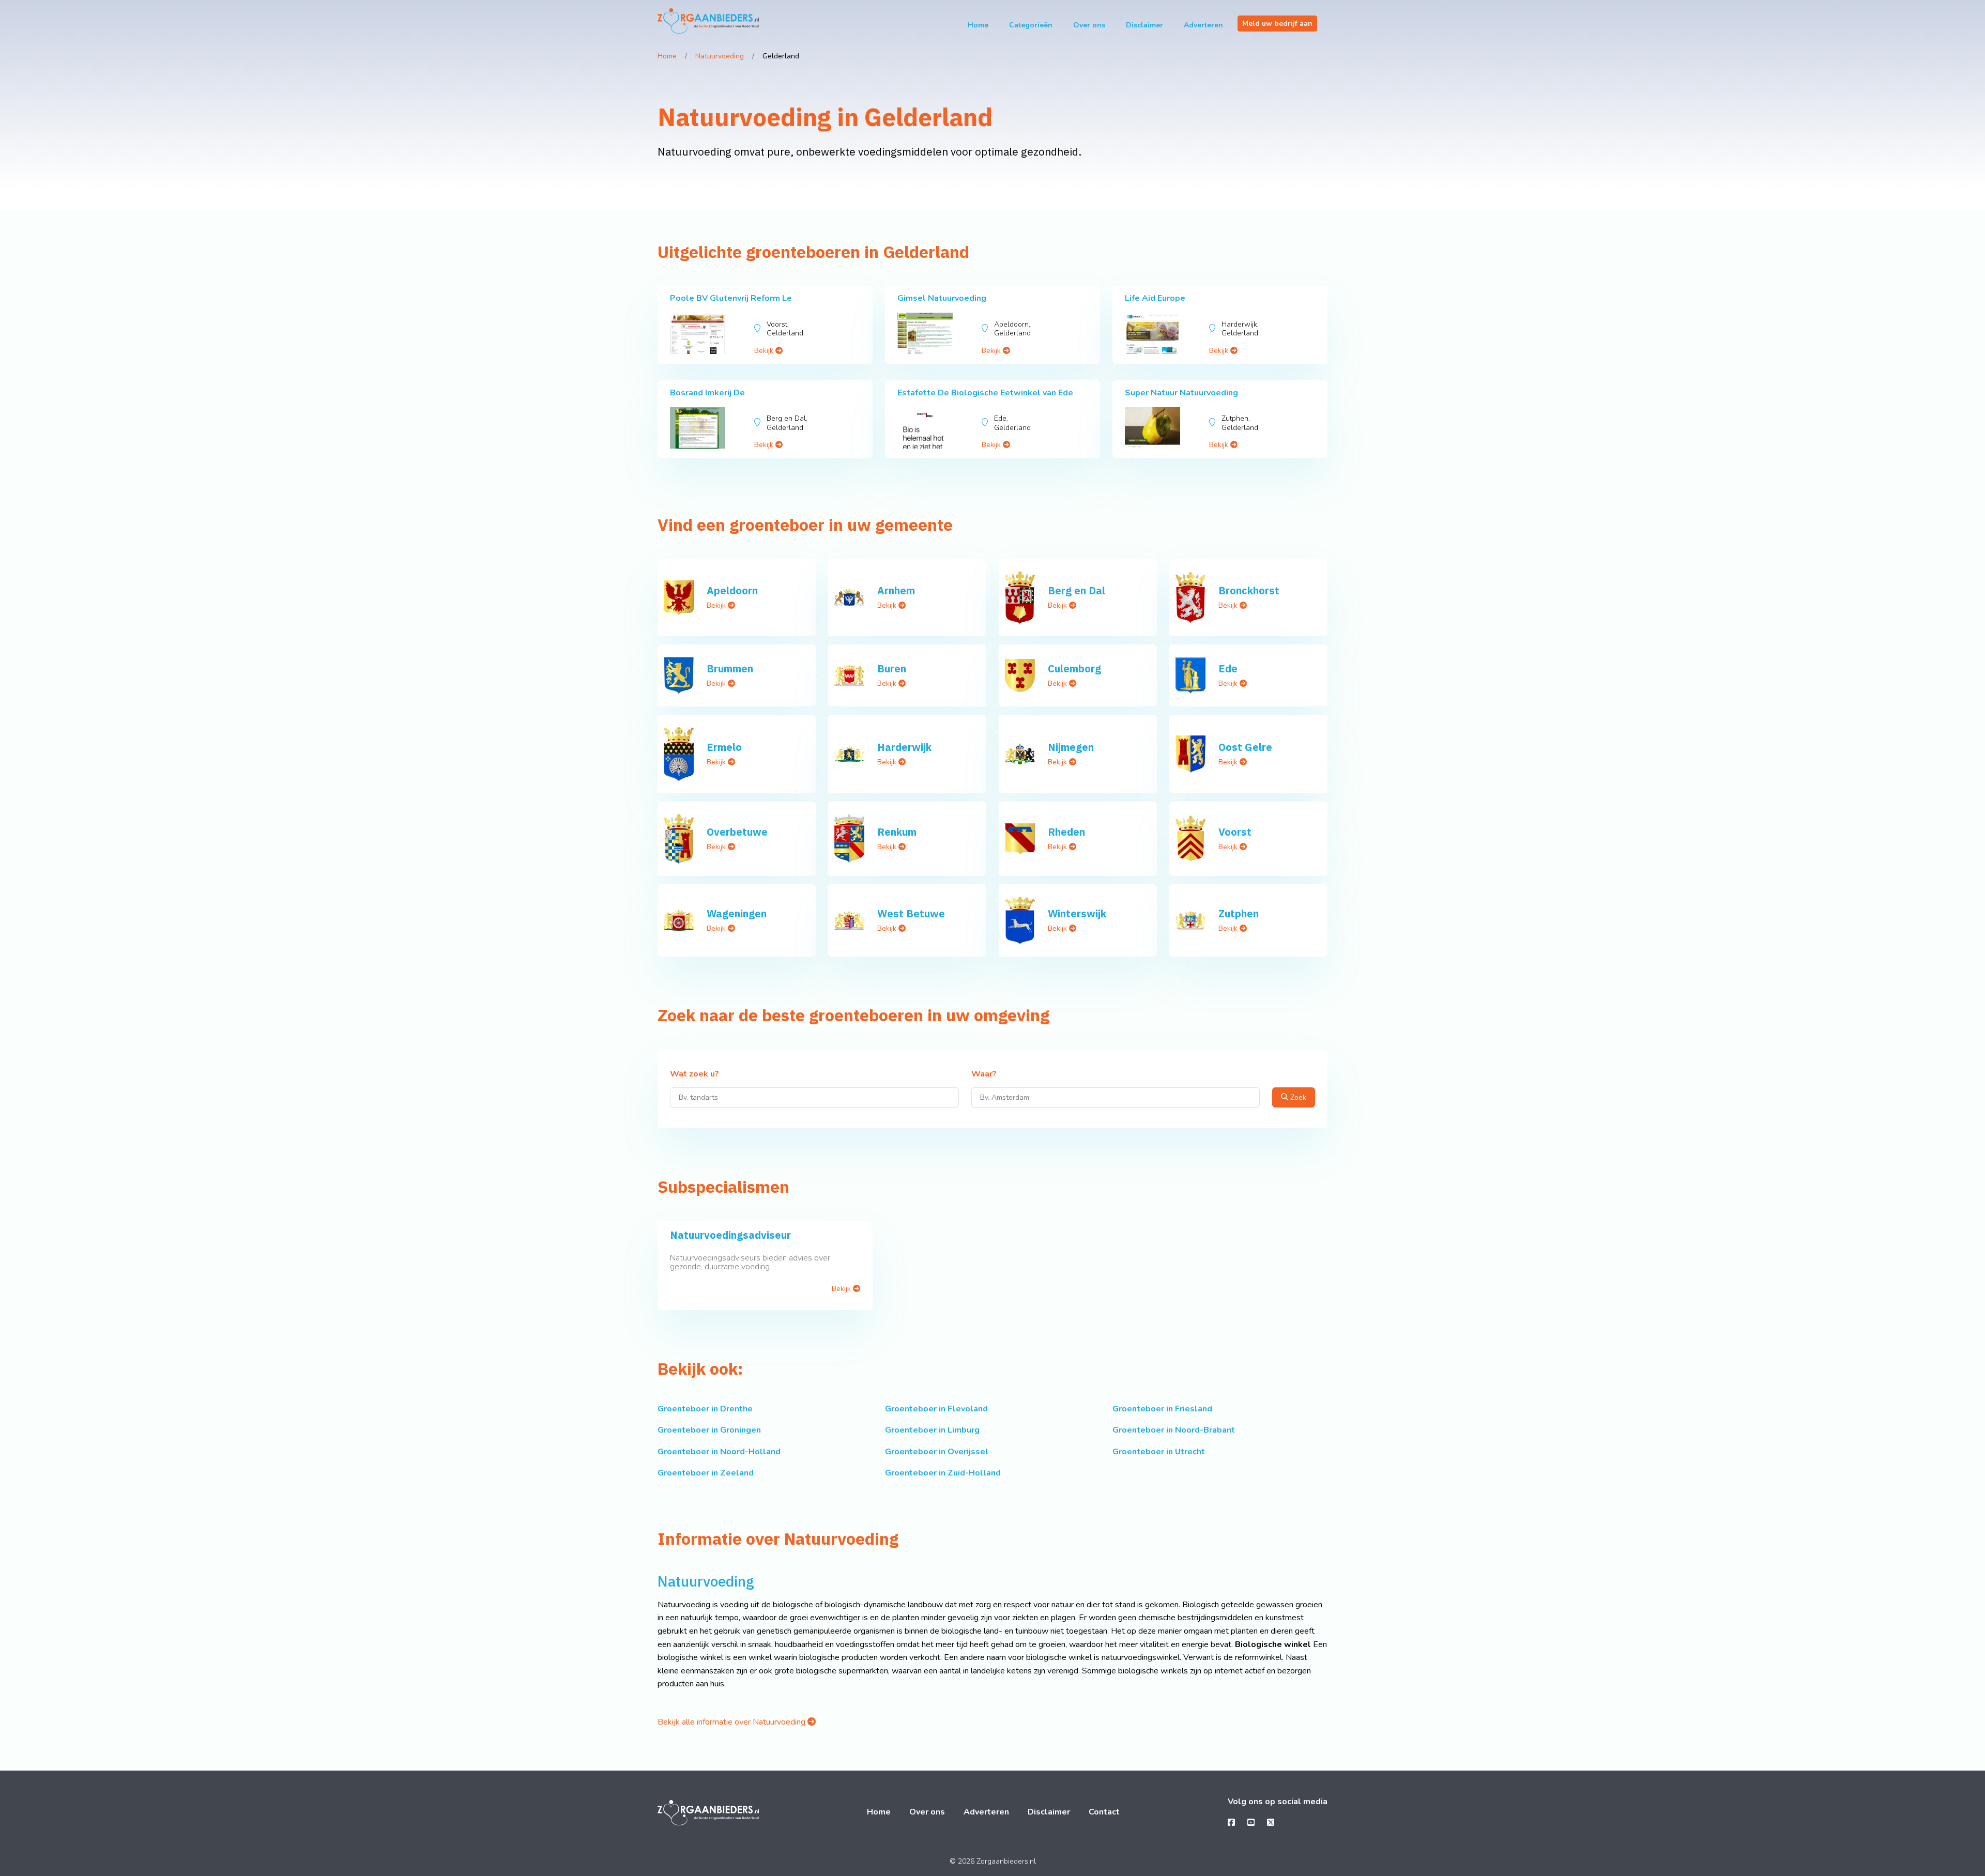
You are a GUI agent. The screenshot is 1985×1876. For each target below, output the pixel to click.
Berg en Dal (1077, 590)
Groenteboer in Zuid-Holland (943, 1473)
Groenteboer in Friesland (1162, 1409)
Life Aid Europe (1155, 298)
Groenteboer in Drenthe (705, 1409)
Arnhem (896, 590)
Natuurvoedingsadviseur (730, 1235)
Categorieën (1031, 25)
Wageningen (737, 913)
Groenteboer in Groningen (709, 1430)
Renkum (897, 832)
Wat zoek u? (694, 1074)
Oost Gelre (1245, 747)
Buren (892, 668)
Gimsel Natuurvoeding (942, 298)
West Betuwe (911, 913)
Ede (1228, 668)
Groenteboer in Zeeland (706, 1473)
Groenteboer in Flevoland (936, 1409)
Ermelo (724, 747)
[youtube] (1251, 1823)
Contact (1104, 1812)
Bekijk (765, 351)
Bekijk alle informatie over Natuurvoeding (732, 1722)
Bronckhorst (1249, 590)
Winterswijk (1077, 913)
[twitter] (1271, 1823)
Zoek (1297, 1097)
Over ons (1089, 25)
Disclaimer (1144, 25)
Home (978, 25)
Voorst (1235, 832)
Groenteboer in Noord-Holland (719, 1452)
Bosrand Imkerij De (707, 393)
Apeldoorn (732, 590)
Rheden (1066, 832)
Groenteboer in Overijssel (937, 1452)
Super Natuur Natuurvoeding (1181, 393)
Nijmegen (1071, 747)
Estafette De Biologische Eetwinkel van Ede (985, 393)
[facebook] (1231, 1823)
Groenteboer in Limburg (932, 1430)
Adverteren (1203, 25)
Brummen (730, 668)
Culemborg (1074, 668)
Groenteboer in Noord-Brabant (1174, 1430)
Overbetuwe (737, 832)
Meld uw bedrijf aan (1277, 24)
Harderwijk (904, 747)
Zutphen (1239, 913)
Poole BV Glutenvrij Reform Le (731, 298)
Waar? (984, 1074)
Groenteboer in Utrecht (1159, 1452)
